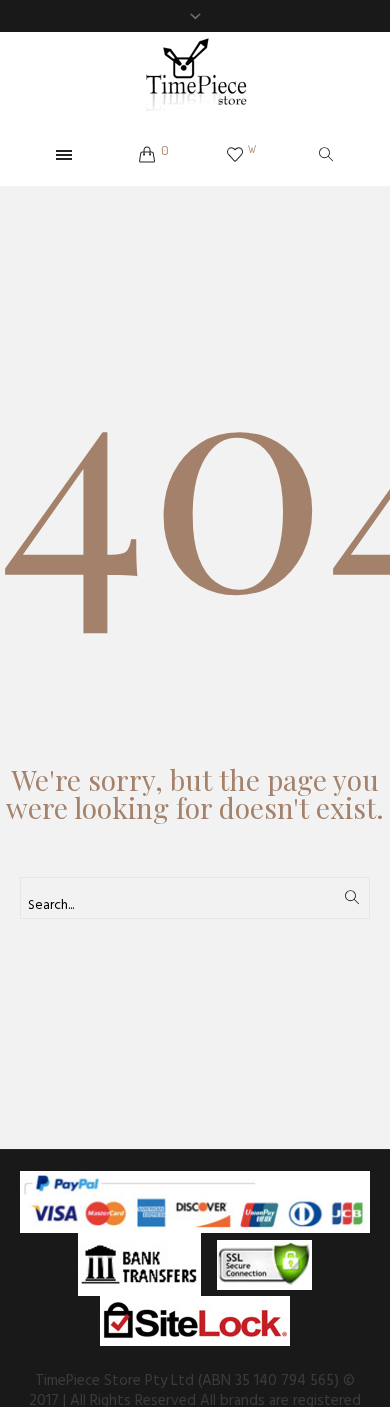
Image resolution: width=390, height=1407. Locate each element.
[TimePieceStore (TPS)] (195, 79)
